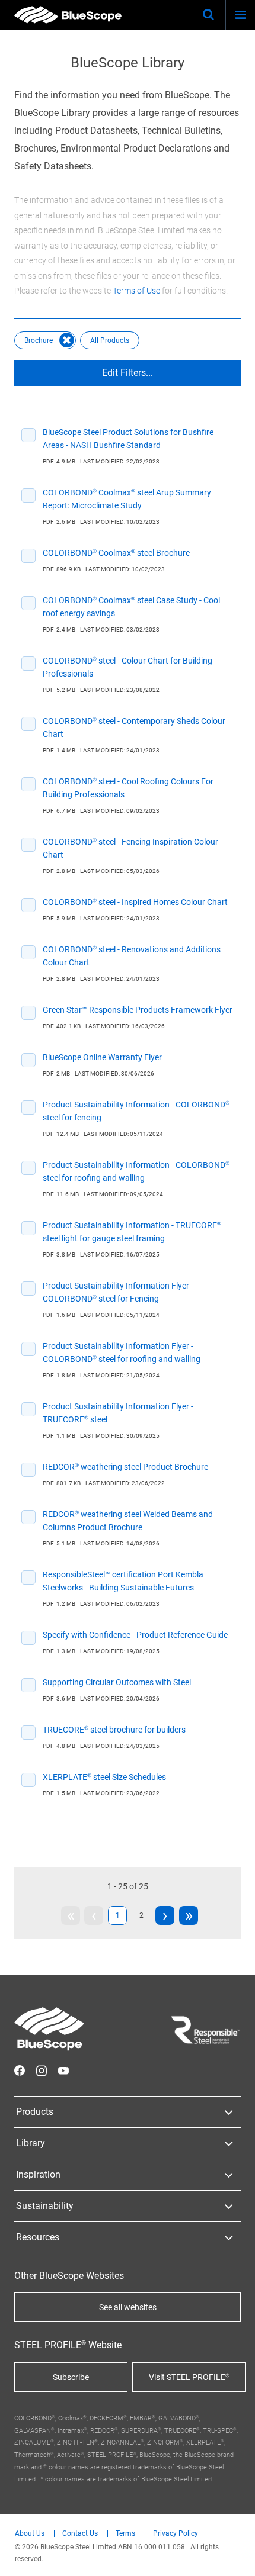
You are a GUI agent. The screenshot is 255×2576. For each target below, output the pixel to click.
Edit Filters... (128, 373)
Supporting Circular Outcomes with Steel (117, 1682)
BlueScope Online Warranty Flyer (102, 1057)
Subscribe (71, 2377)
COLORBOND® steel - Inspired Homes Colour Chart (135, 902)
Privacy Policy (176, 2534)
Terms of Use (136, 291)
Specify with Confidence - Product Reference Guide (135, 1635)
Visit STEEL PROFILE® (189, 2377)
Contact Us (80, 2534)
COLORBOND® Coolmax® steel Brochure (116, 553)
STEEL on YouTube (63, 2071)
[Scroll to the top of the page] (235, 2556)
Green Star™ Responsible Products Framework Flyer (138, 1010)
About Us (30, 2534)
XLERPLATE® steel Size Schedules (104, 1777)
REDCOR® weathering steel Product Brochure (125, 1467)
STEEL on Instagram (42, 2071)
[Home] (68, 15)
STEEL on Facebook (20, 2071)
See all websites (128, 2307)
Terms (125, 2534)
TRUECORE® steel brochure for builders (114, 1730)
